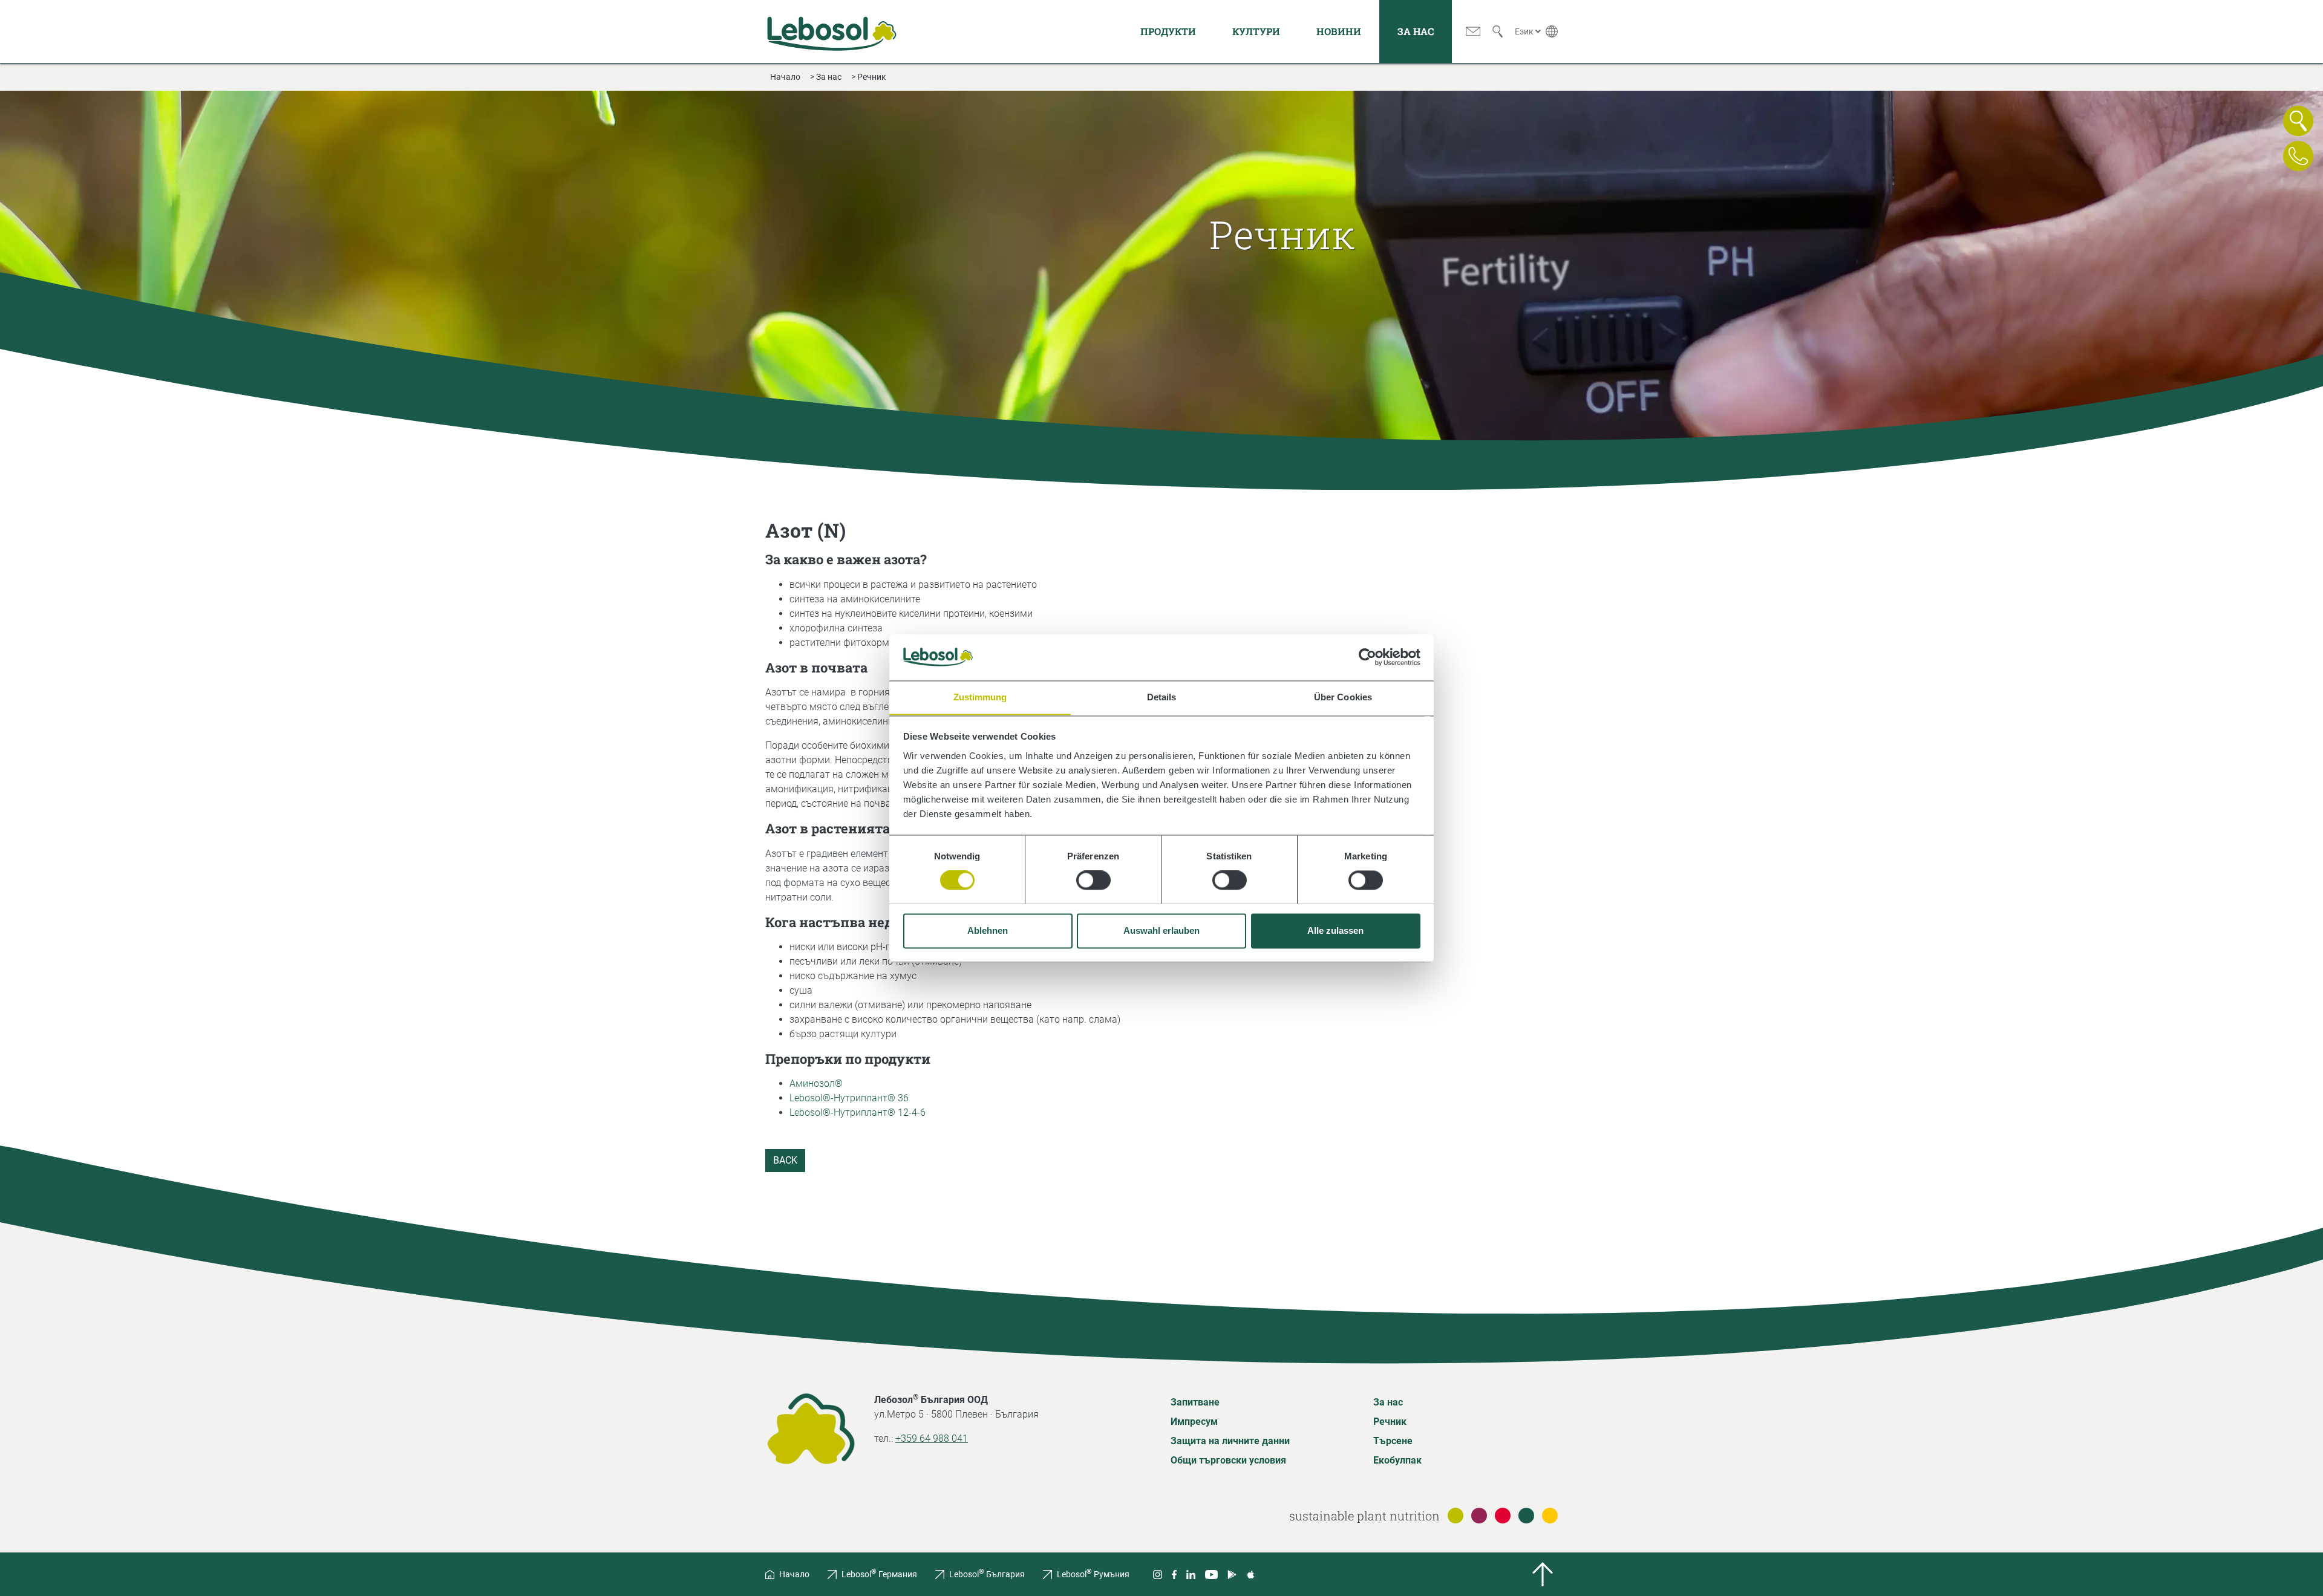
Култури (1256, 31)
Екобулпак (1397, 1460)
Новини (1339, 31)
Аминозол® (816, 1083)
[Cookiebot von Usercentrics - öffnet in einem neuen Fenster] (1367, 657)
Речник (1390, 1422)
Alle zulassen (1335, 930)
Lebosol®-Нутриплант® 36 (849, 1098)
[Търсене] (1498, 31)
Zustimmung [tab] (980, 697)
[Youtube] (1211, 1574)
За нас (1416, 31)
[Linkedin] (1191, 1574)
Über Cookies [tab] (1343, 697)
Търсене (1393, 1441)
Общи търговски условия (1228, 1460)
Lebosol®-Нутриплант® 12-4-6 (858, 1112)
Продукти (1168, 31)
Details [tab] (1162, 697)
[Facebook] (1174, 1574)
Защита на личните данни (1230, 1441)
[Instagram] (1158, 1574)
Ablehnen (988, 930)
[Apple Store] (1251, 1574)
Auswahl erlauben (1161, 930)
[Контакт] (1473, 31)
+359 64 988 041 (932, 1438)
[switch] (1093, 880)
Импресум (1194, 1422)
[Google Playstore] (1232, 1574)
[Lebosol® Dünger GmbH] (832, 31)
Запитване (1195, 1402)
